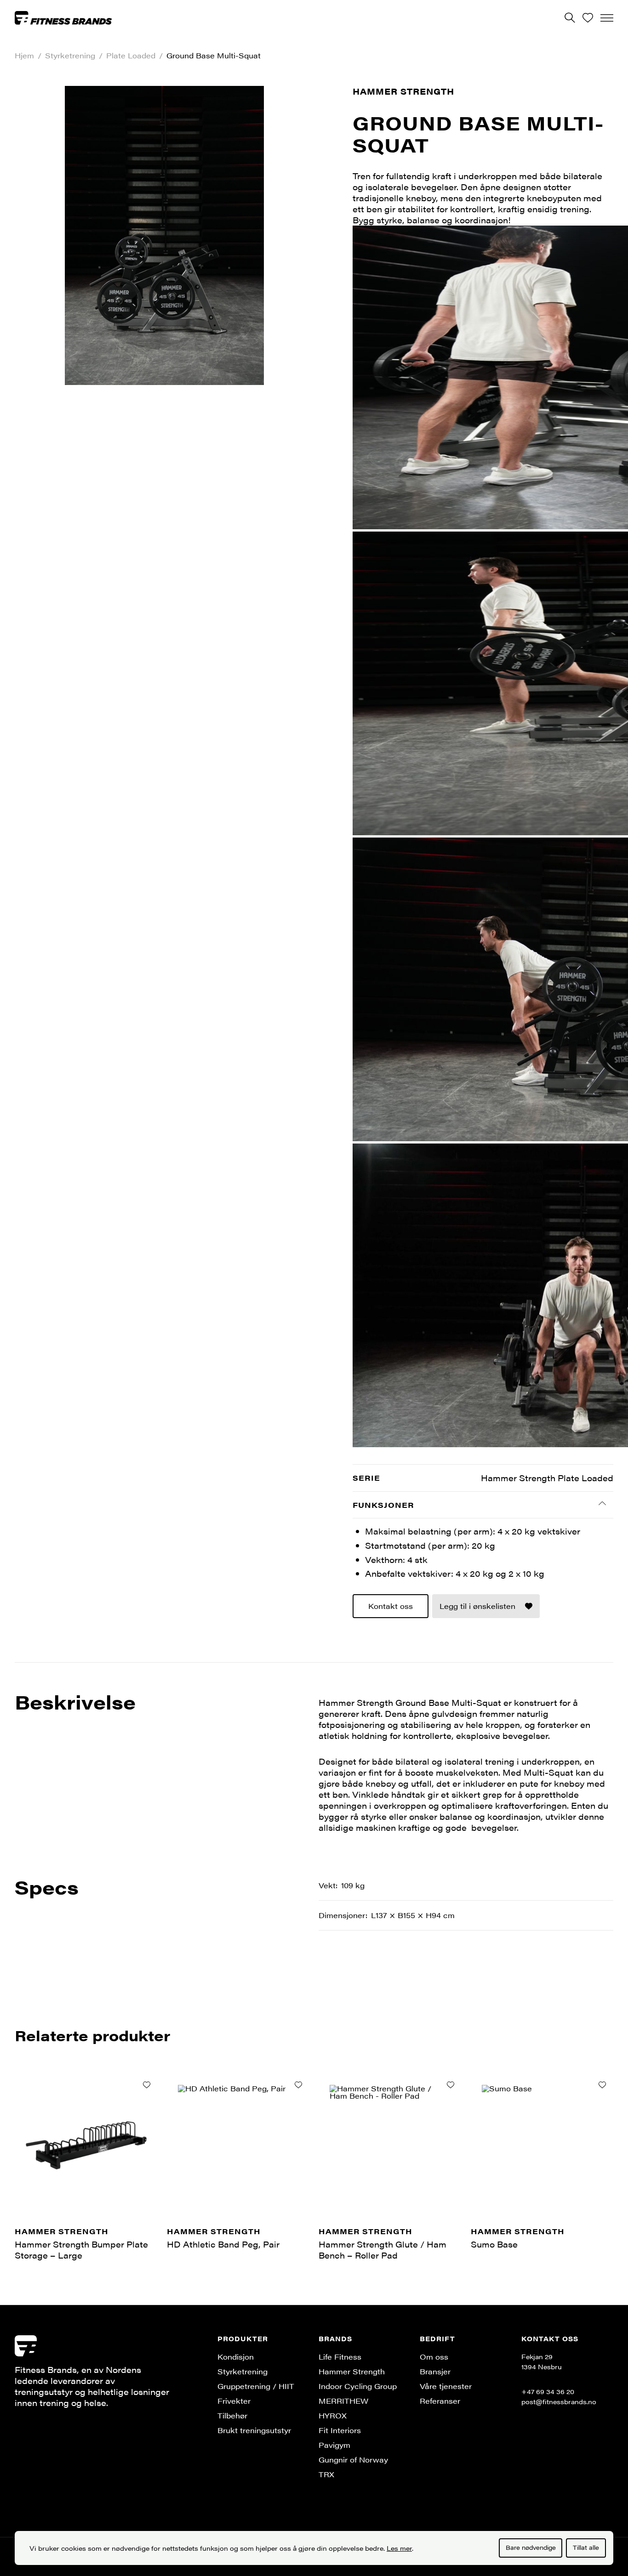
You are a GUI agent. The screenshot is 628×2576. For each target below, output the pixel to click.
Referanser (440, 2401)
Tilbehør (232, 2415)
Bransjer (435, 2371)
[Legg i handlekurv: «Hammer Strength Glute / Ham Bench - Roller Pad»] (451, 2085)
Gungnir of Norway (353, 2460)
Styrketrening (70, 56)
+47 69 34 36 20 (548, 2391)
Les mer (399, 2548)
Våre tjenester (446, 2386)
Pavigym (334, 2445)
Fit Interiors (340, 2430)
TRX (326, 2474)
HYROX (333, 2415)
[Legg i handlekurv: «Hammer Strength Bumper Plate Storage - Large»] (147, 2085)
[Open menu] (607, 18)
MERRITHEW (343, 2401)
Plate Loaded (131, 56)
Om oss (434, 2357)
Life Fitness (340, 2357)
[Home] (63, 17)
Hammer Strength (403, 91)
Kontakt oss (391, 1606)
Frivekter (234, 2401)
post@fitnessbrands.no (559, 2401)
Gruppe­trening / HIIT (256, 2386)
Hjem (24, 56)
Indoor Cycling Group (358, 2386)
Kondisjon (236, 2357)
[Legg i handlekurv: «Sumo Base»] (602, 2085)
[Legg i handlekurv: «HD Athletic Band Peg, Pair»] (298, 2085)
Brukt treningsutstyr (254, 2430)
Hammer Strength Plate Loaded (547, 1478)
